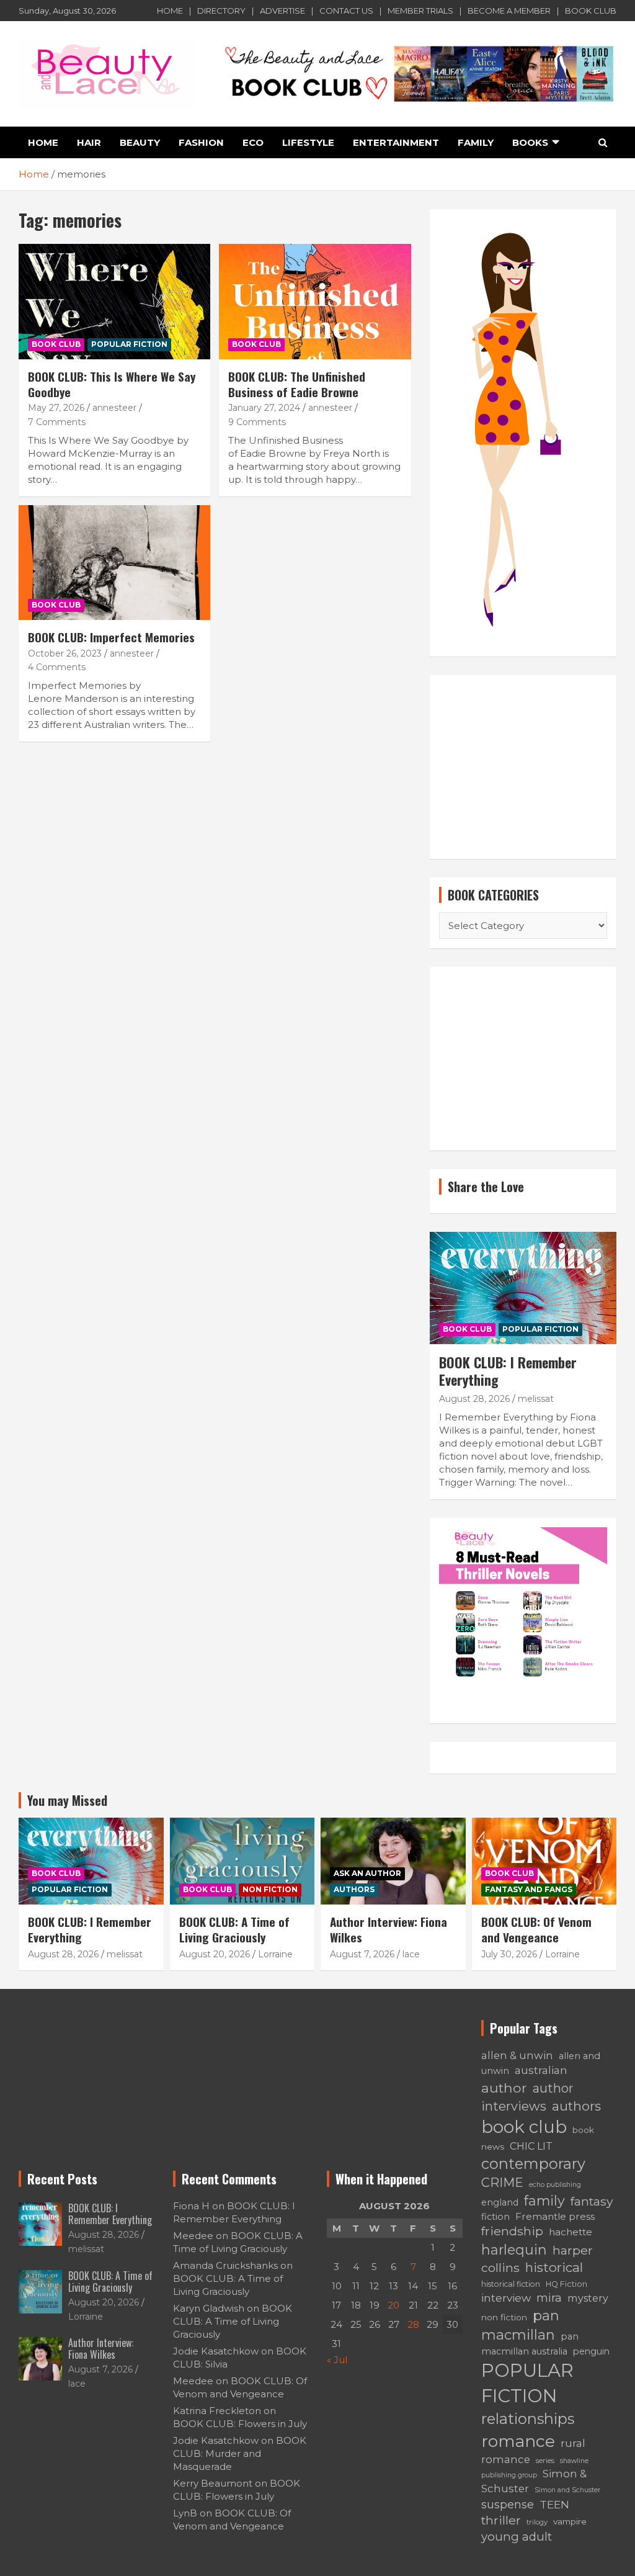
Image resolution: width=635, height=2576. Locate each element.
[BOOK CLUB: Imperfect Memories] (114, 563)
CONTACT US (346, 11)
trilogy (537, 2522)
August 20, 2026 (215, 1954)
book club (524, 2127)
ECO (253, 142)
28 (413, 2324)
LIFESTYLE (308, 142)
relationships (528, 2419)
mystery (588, 2298)
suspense (508, 2504)
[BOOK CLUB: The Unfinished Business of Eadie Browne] (315, 302)
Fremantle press (555, 2216)
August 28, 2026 (474, 1399)
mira (549, 2298)
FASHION (201, 142)
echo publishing (555, 2185)
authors (576, 2106)
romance (518, 2441)
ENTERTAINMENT (396, 142)
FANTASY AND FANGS (529, 1889)
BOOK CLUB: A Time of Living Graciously (234, 1929)
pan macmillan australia (530, 2344)
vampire (570, 2521)
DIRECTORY (221, 11)
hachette (571, 2232)
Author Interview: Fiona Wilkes (389, 1929)
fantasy (592, 2201)
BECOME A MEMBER (509, 11)
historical (554, 2267)
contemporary (533, 2164)
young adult (517, 2537)
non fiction (504, 2317)
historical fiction (511, 2284)
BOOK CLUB (591, 11)
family (544, 2201)
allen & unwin (517, 2055)
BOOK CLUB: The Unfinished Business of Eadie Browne (297, 384)
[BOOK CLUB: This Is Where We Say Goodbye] (114, 302)
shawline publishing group (535, 2468)
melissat (536, 1399)
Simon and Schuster (567, 2490)
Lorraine (275, 1954)
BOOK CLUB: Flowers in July (240, 2424)
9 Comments (257, 422)
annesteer (114, 408)
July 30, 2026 (509, 1954)
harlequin (514, 2250)
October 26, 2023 (65, 653)
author (504, 2088)
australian (541, 2070)
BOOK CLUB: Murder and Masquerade (240, 2453)
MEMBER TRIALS (420, 11)
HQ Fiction (566, 2284)
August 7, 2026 (362, 1954)
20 (393, 2305)
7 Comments (57, 422)
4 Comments (57, 667)
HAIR (89, 142)
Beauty (140, 142)
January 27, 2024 (264, 408)
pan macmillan (520, 2325)
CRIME (502, 2183)
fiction (495, 2217)
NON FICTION (270, 1889)
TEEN (554, 2504)
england (500, 2202)
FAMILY (476, 142)
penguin (591, 2351)
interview (506, 2298)
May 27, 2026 (56, 408)
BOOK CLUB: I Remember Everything (508, 1371)
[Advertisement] (523, 767)
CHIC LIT (531, 2146)
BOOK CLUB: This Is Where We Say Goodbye (112, 384)
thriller (501, 2520)
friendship (512, 2231)
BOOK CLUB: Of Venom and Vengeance (536, 1929)
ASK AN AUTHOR (367, 1873)
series (545, 2461)
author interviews (527, 2097)
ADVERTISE (282, 11)
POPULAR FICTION (129, 344)
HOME (170, 11)
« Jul (337, 2360)
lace (411, 1954)
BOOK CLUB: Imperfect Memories (111, 637)
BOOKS (530, 142)
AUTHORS (354, 1889)
